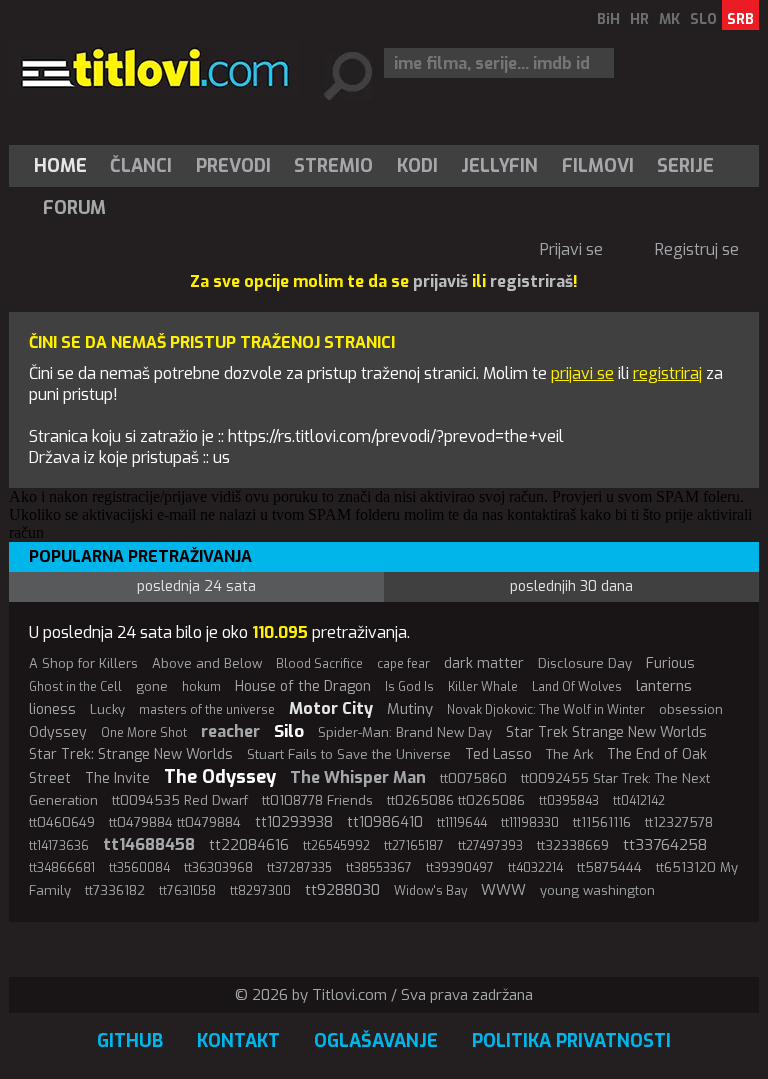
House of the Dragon (303, 686)
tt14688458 (149, 844)
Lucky (107, 709)
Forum (74, 208)
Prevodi (233, 166)
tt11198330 (530, 823)
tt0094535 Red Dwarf (180, 800)
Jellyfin (499, 166)
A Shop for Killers (83, 663)
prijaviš (440, 281)
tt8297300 (260, 891)
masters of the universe (207, 710)
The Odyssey (220, 777)
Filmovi (598, 166)
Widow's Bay (430, 891)
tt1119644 (462, 823)
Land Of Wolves (577, 687)
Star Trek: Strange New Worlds (131, 754)
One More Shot (144, 733)
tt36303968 (218, 868)
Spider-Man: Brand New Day (405, 732)
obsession (691, 709)
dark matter (484, 663)
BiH (608, 19)
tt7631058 (187, 891)
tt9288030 (342, 890)
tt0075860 (473, 778)
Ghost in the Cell (75, 687)
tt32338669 (573, 845)
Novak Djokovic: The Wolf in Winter (546, 710)
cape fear (403, 664)
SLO (703, 19)
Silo (289, 731)
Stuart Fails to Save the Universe (349, 754)
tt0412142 (639, 801)
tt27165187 (414, 846)
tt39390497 (460, 868)
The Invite (117, 778)
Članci (141, 166)
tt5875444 (609, 867)
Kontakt (238, 1041)
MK (669, 19)
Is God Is (409, 687)
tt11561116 (602, 822)
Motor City (331, 708)
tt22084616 (249, 845)
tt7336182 (115, 890)
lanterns (664, 686)
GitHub (130, 1041)
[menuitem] (65, 166)
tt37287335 (299, 868)
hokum (201, 687)
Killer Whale (483, 687)
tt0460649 (62, 822)
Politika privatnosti (571, 1041)
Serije (685, 166)
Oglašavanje (376, 1041)
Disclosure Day (585, 663)
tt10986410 (385, 822)
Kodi (417, 166)
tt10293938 (294, 822)
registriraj (667, 373)
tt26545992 (336, 846)
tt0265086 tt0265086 (456, 800)
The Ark (569, 754)
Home (60, 166)
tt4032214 (535, 868)
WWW (503, 890)
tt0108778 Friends (317, 800)
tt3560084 (139, 868)
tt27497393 (490, 846)
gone (152, 686)
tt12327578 (679, 822)
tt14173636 (59, 846)
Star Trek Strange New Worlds (606, 732)
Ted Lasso (498, 754)
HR (639, 19)
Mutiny (410, 709)
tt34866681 (62, 868)
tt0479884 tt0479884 (175, 822)
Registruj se (697, 249)
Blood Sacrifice (319, 664)
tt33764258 (665, 845)
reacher (230, 731)
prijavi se (582, 373)
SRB (740, 19)
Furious (670, 663)
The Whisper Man (358, 777)
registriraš (531, 281)
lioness (52, 709)
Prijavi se (571, 249)
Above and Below (207, 663)
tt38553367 (379, 868)
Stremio (333, 166)
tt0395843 (569, 801)
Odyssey (58, 732)
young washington (597, 890)
